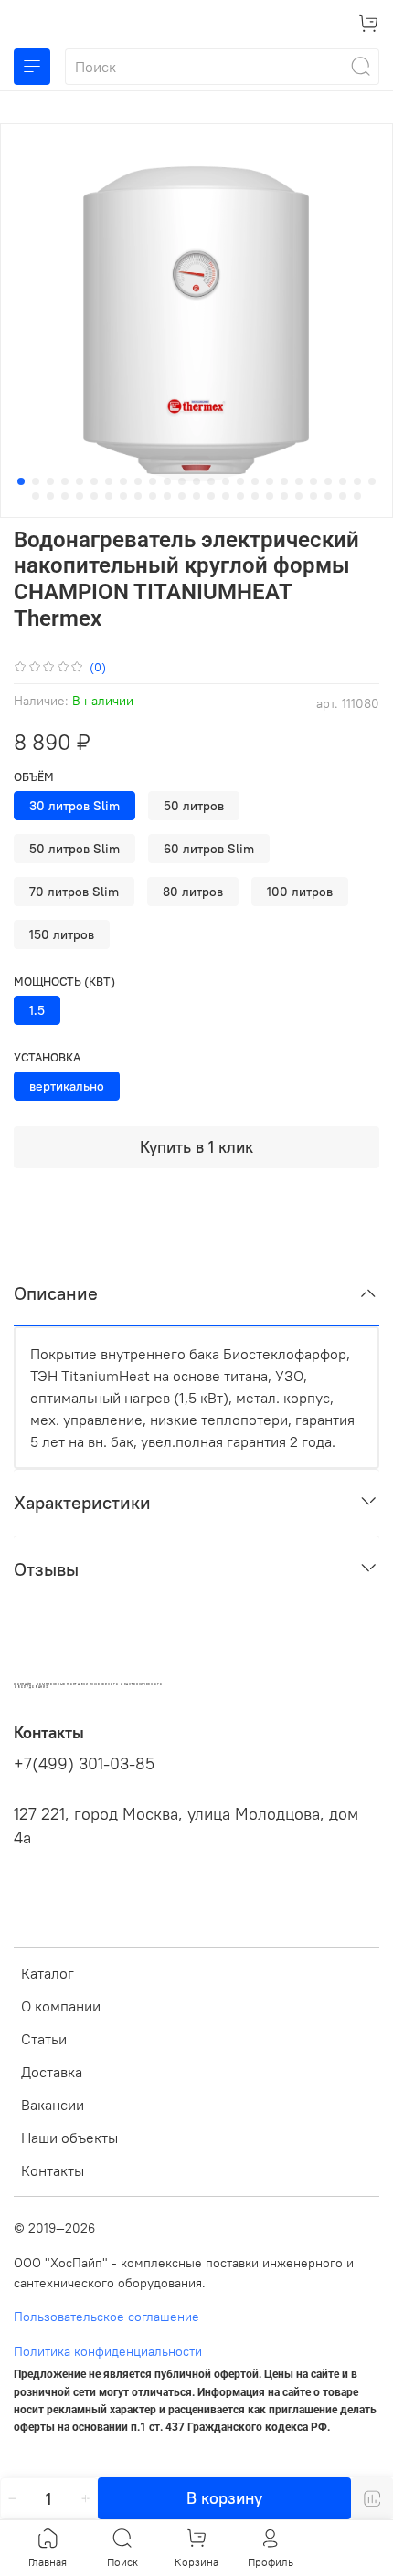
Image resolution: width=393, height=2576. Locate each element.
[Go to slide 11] (167, 481)
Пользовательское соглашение (106, 2317)
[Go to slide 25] (372, 481)
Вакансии (53, 2105)
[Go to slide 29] (80, 496)
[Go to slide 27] (50, 496)
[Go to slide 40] (240, 496)
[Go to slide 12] (182, 481)
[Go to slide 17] (255, 481)
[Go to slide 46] (328, 496)
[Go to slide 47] (343, 496)
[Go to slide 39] (226, 496)
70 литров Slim (74, 892)
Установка (47, 1057)
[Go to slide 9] (138, 481)
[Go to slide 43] (284, 496)
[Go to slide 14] (211, 481)
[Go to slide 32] (123, 496)
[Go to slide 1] (21, 481)
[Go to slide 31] (109, 496)
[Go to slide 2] (36, 481)
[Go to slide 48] (357, 496)
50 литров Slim (74, 849)
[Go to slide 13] (196, 481)
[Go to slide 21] (313, 481)
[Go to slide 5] (80, 481)
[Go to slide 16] (240, 481)
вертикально (67, 1086)
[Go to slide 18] (270, 481)
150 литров (62, 934)
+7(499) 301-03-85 (84, 1764)
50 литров (194, 806)
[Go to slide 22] (328, 481)
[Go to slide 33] (138, 496)
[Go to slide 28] (65, 496)
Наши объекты (69, 2138)
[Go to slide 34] (153, 496)
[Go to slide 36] (182, 496)
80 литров (193, 892)
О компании (61, 2006)
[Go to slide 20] (299, 481)
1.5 (37, 1010)
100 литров (300, 892)
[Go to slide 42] (270, 496)
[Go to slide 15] (226, 481)
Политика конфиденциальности (108, 2351)
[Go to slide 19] (284, 481)
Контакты (53, 2170)
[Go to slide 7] (109, 481)
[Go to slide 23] (343, 481)
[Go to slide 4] (65, 481)
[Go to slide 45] (313, 496)
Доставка (52, 2072)
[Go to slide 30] (94, 496)
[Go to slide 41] (255, 496)
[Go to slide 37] (196, 496)
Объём (34, 777)
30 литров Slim (74, 806)
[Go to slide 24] (357, 481)
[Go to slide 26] (36, 496)
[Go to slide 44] (299, 496)
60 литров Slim (209, 849)
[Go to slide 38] (211, 496)
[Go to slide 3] (50, 481)
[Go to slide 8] (123, 481)
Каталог (48, 1973)
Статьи (44, 2039)
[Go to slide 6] (94, 481)
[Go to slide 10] (153, 481)
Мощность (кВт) (64, 982)
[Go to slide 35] (167, 496)
